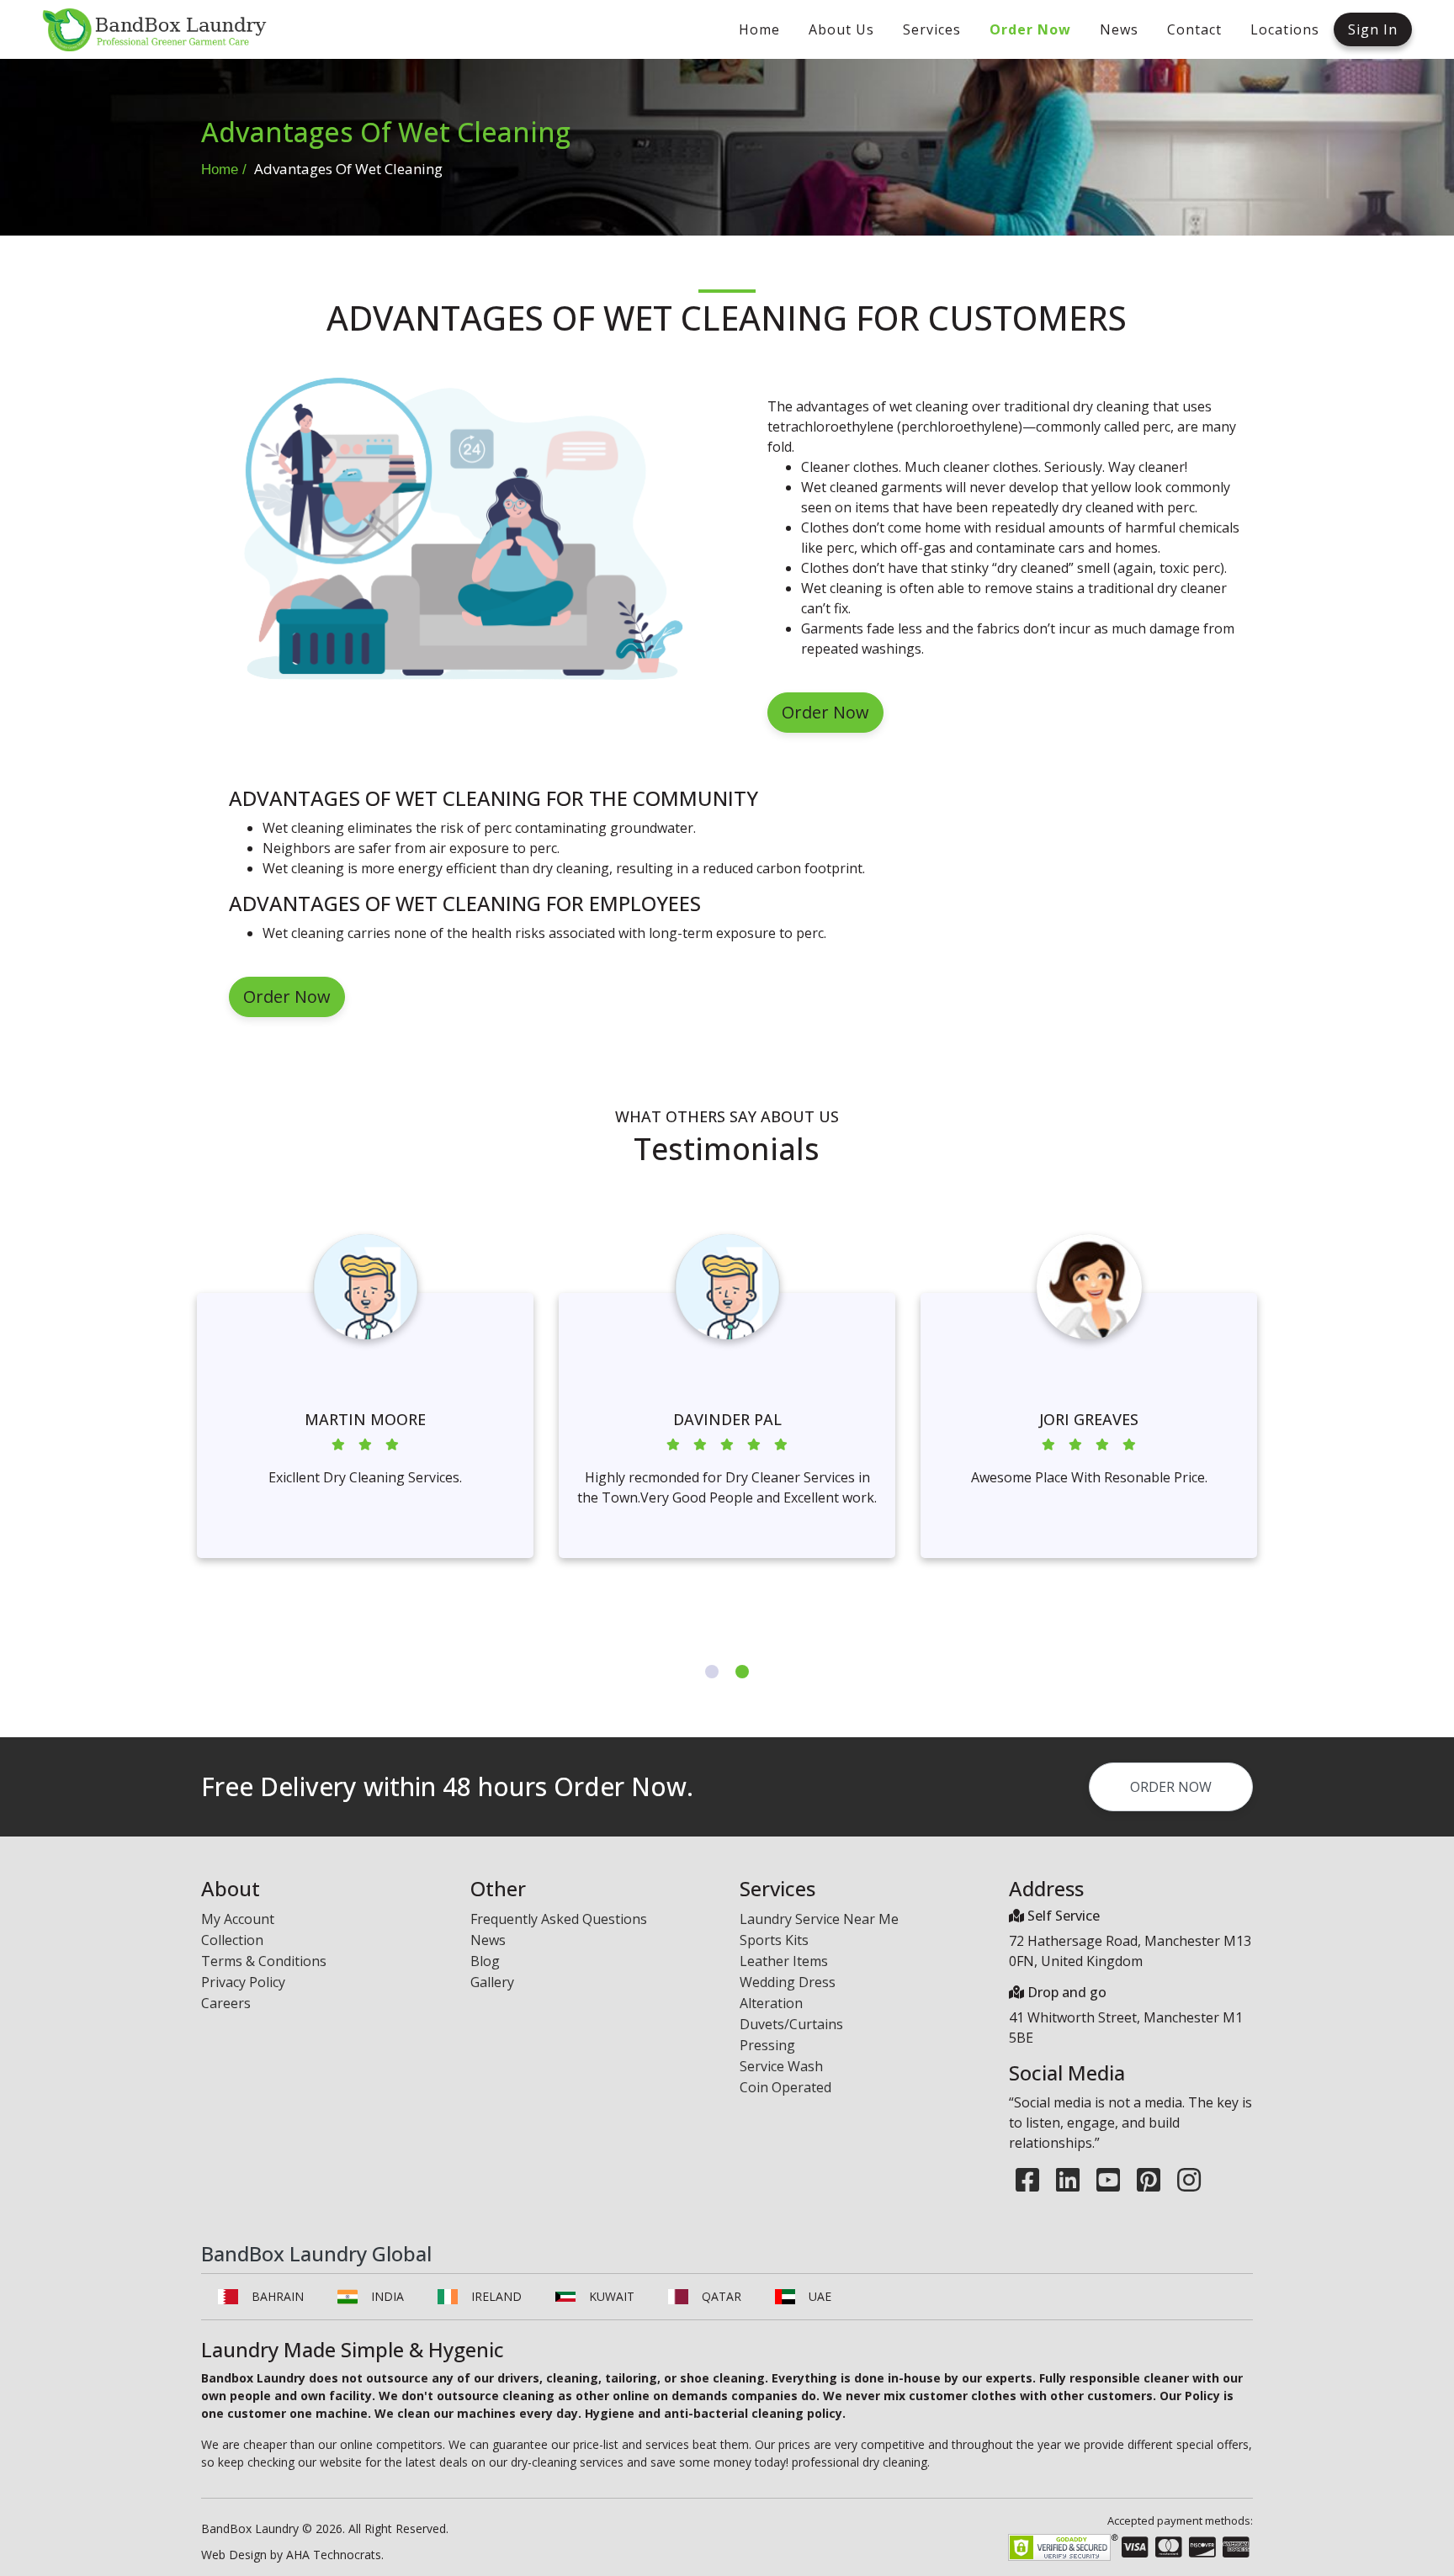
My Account (238, 1919)
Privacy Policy (243, 1982)
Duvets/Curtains (791, 2024)
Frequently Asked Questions (559, 1919)
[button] (712, 1672)
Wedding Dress (788, 1982)
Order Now (825, 712)
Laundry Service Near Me (819, 1919)
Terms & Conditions (264, 1961)
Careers (226, 2003)
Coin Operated (785, 2087)
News (488, 1940)
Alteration (771, 2003)
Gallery (492, 1982)
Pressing (767, 2045)
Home (220, 170)
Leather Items (784, 1961)
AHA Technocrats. (335, 2555)
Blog (485, 1961)
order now (1171, 1787)
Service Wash (781, 2066)
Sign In (1373, 29)
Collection (232, 1940)
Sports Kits (774, 1940)
